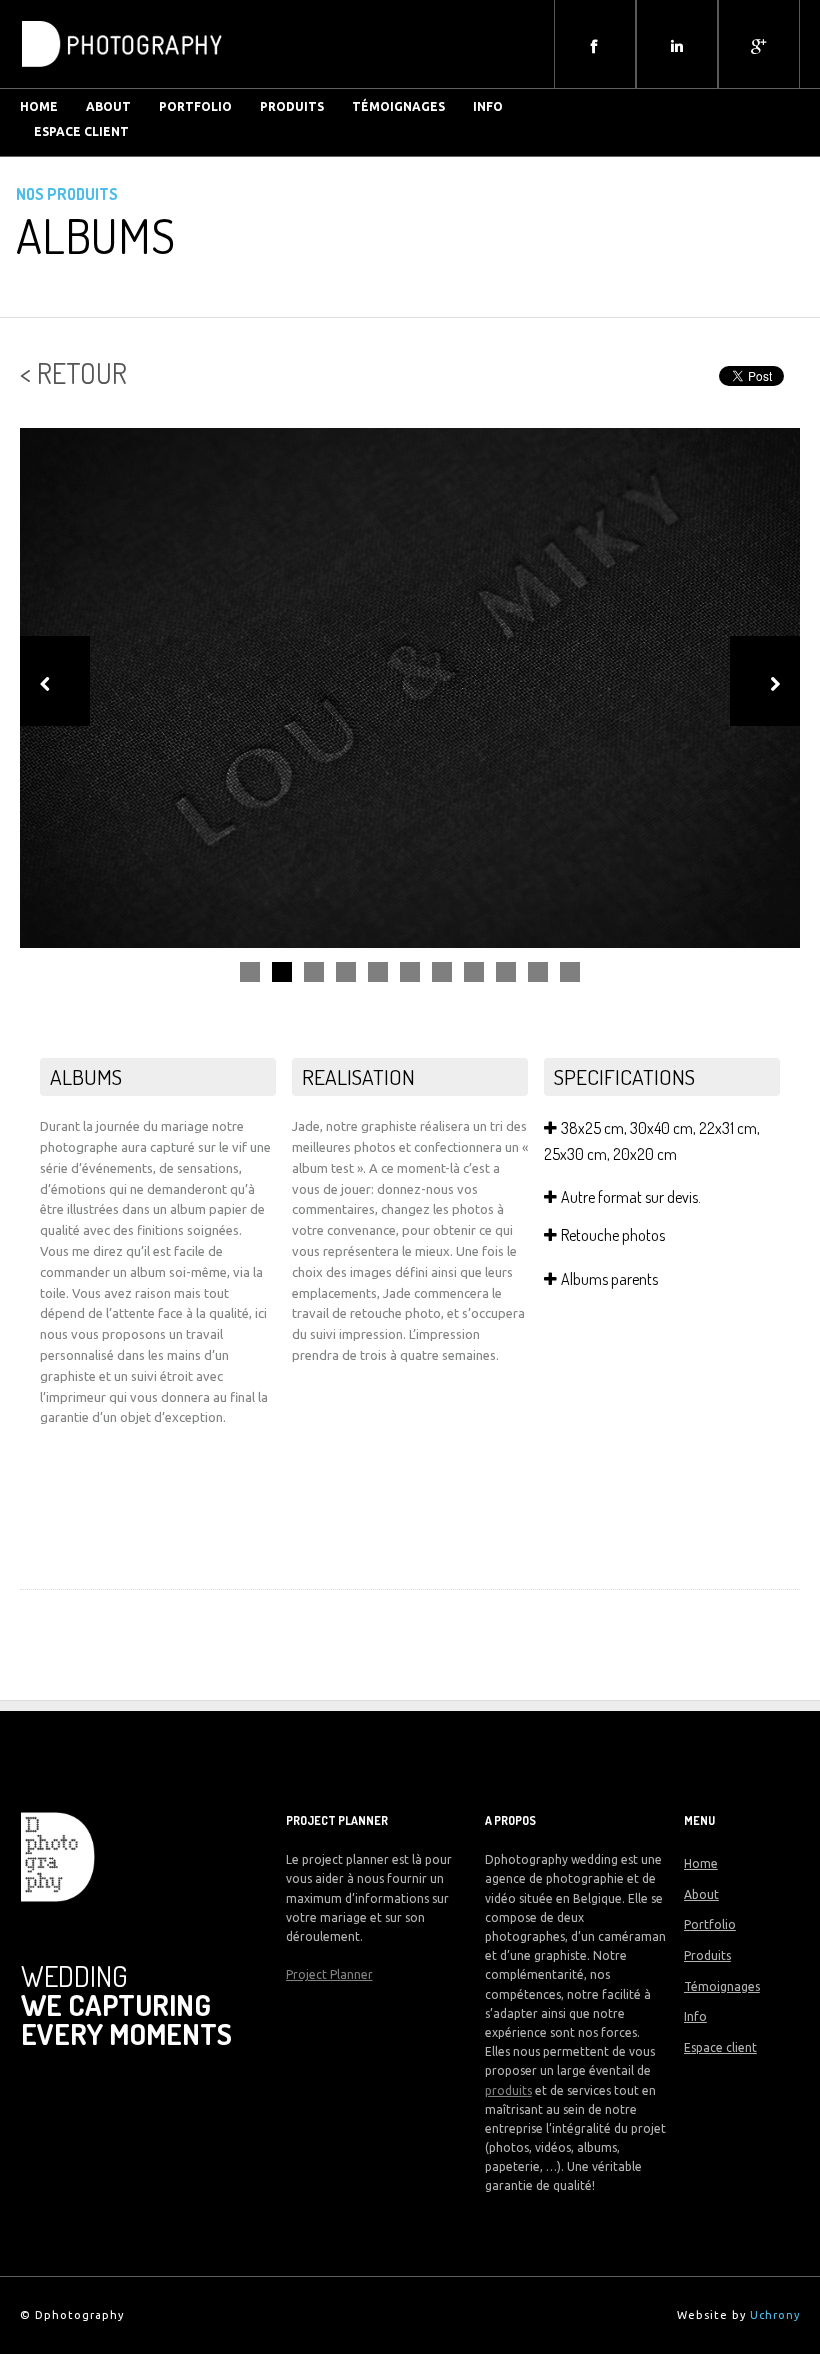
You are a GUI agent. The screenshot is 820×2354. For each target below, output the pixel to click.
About (701, 1894)
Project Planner (329, 1974)
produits (508, 2090)
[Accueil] (122, 74)
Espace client (81, 131)
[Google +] (759, 46)
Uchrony (775, 2315)
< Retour (73, 373)
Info (488, 106)
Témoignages (398, 106)
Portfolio (195, 106)
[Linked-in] (677, 46)
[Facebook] (595, 46)
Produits (292, 106)
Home (701, 1863)
